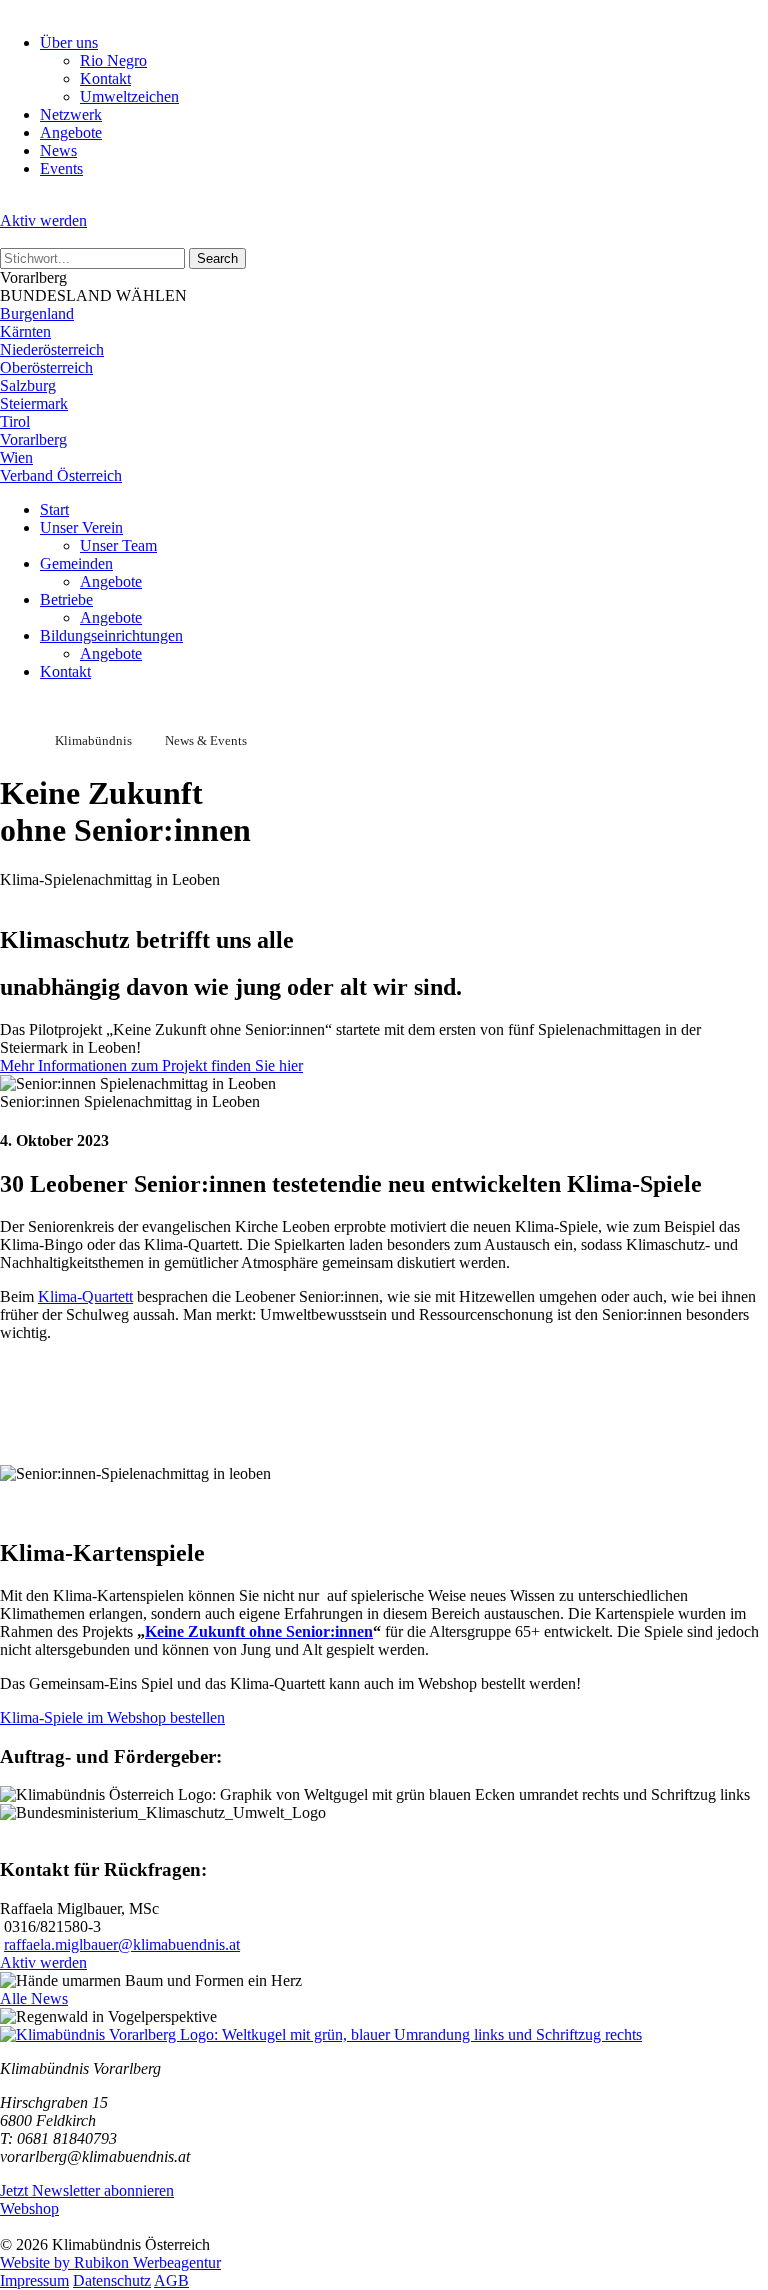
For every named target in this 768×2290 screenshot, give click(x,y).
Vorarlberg (33, 439)
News (58, 150)
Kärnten (25, 331)
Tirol (15, 421)
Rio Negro (113, 60)
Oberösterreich (46, 367)
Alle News (34, 1998)
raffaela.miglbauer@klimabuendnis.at (122, 1944)
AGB (171, 2280)
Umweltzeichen (129, 96)
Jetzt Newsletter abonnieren (87, 2190)
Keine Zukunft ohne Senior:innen (259, 1631)
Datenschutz (112, 2280)
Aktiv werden (43, 220)
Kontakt (105, 78)
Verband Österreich (61, 475)
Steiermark (34, 403)
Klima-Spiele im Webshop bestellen (112, 1717)
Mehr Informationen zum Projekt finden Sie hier (151, 1065)
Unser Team (118, 545)
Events (61, 168)
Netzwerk (71, 114)
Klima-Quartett (85, 1296)
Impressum (34, 2280)
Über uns (69, 42)
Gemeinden (76, 563)
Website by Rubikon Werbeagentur (110, 2262)
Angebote (71, 132)
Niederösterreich (52, 349)
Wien (16, 457)
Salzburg (28, 385)
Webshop (29, 2208)
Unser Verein (81, 527)
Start (54, 509)
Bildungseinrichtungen (111, 635)
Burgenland (37, 313)
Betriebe (66, 599)
